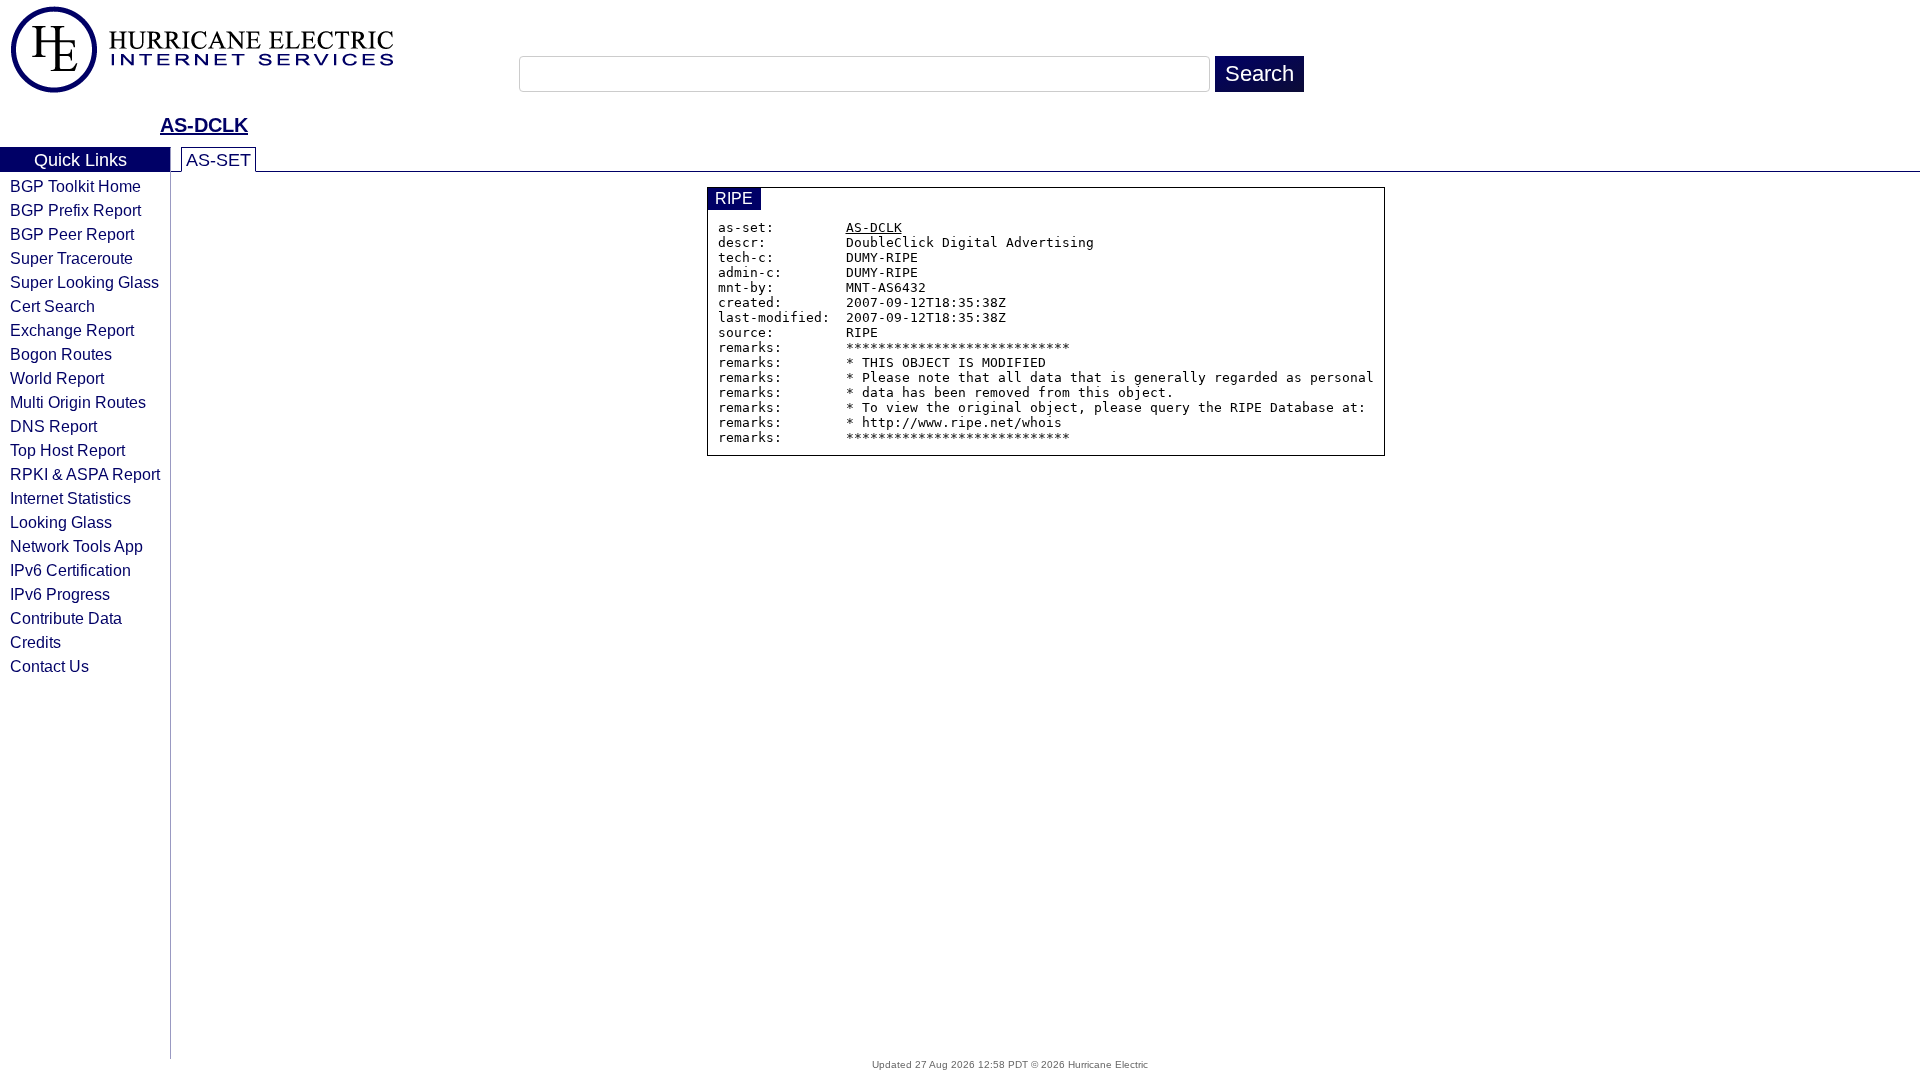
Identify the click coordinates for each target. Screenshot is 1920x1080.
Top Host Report (67, 450)
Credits (35, 642)
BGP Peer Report (72, 234)
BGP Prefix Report (75, 210)
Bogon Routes (61, 354)
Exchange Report (72, 330)
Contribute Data (66, 618)
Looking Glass (61, 522)
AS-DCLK (204, 125)
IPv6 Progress (60, 594)
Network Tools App (76, 546)
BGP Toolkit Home (75, 186)
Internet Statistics (70, 498)
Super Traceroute (71, 258)
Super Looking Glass (84, 282)
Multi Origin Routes (78, 402)
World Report (57, 378)
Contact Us (49, 666)
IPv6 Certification (70, 570)
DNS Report (53, 426)
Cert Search (52, 306)
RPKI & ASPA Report (85, 474)
